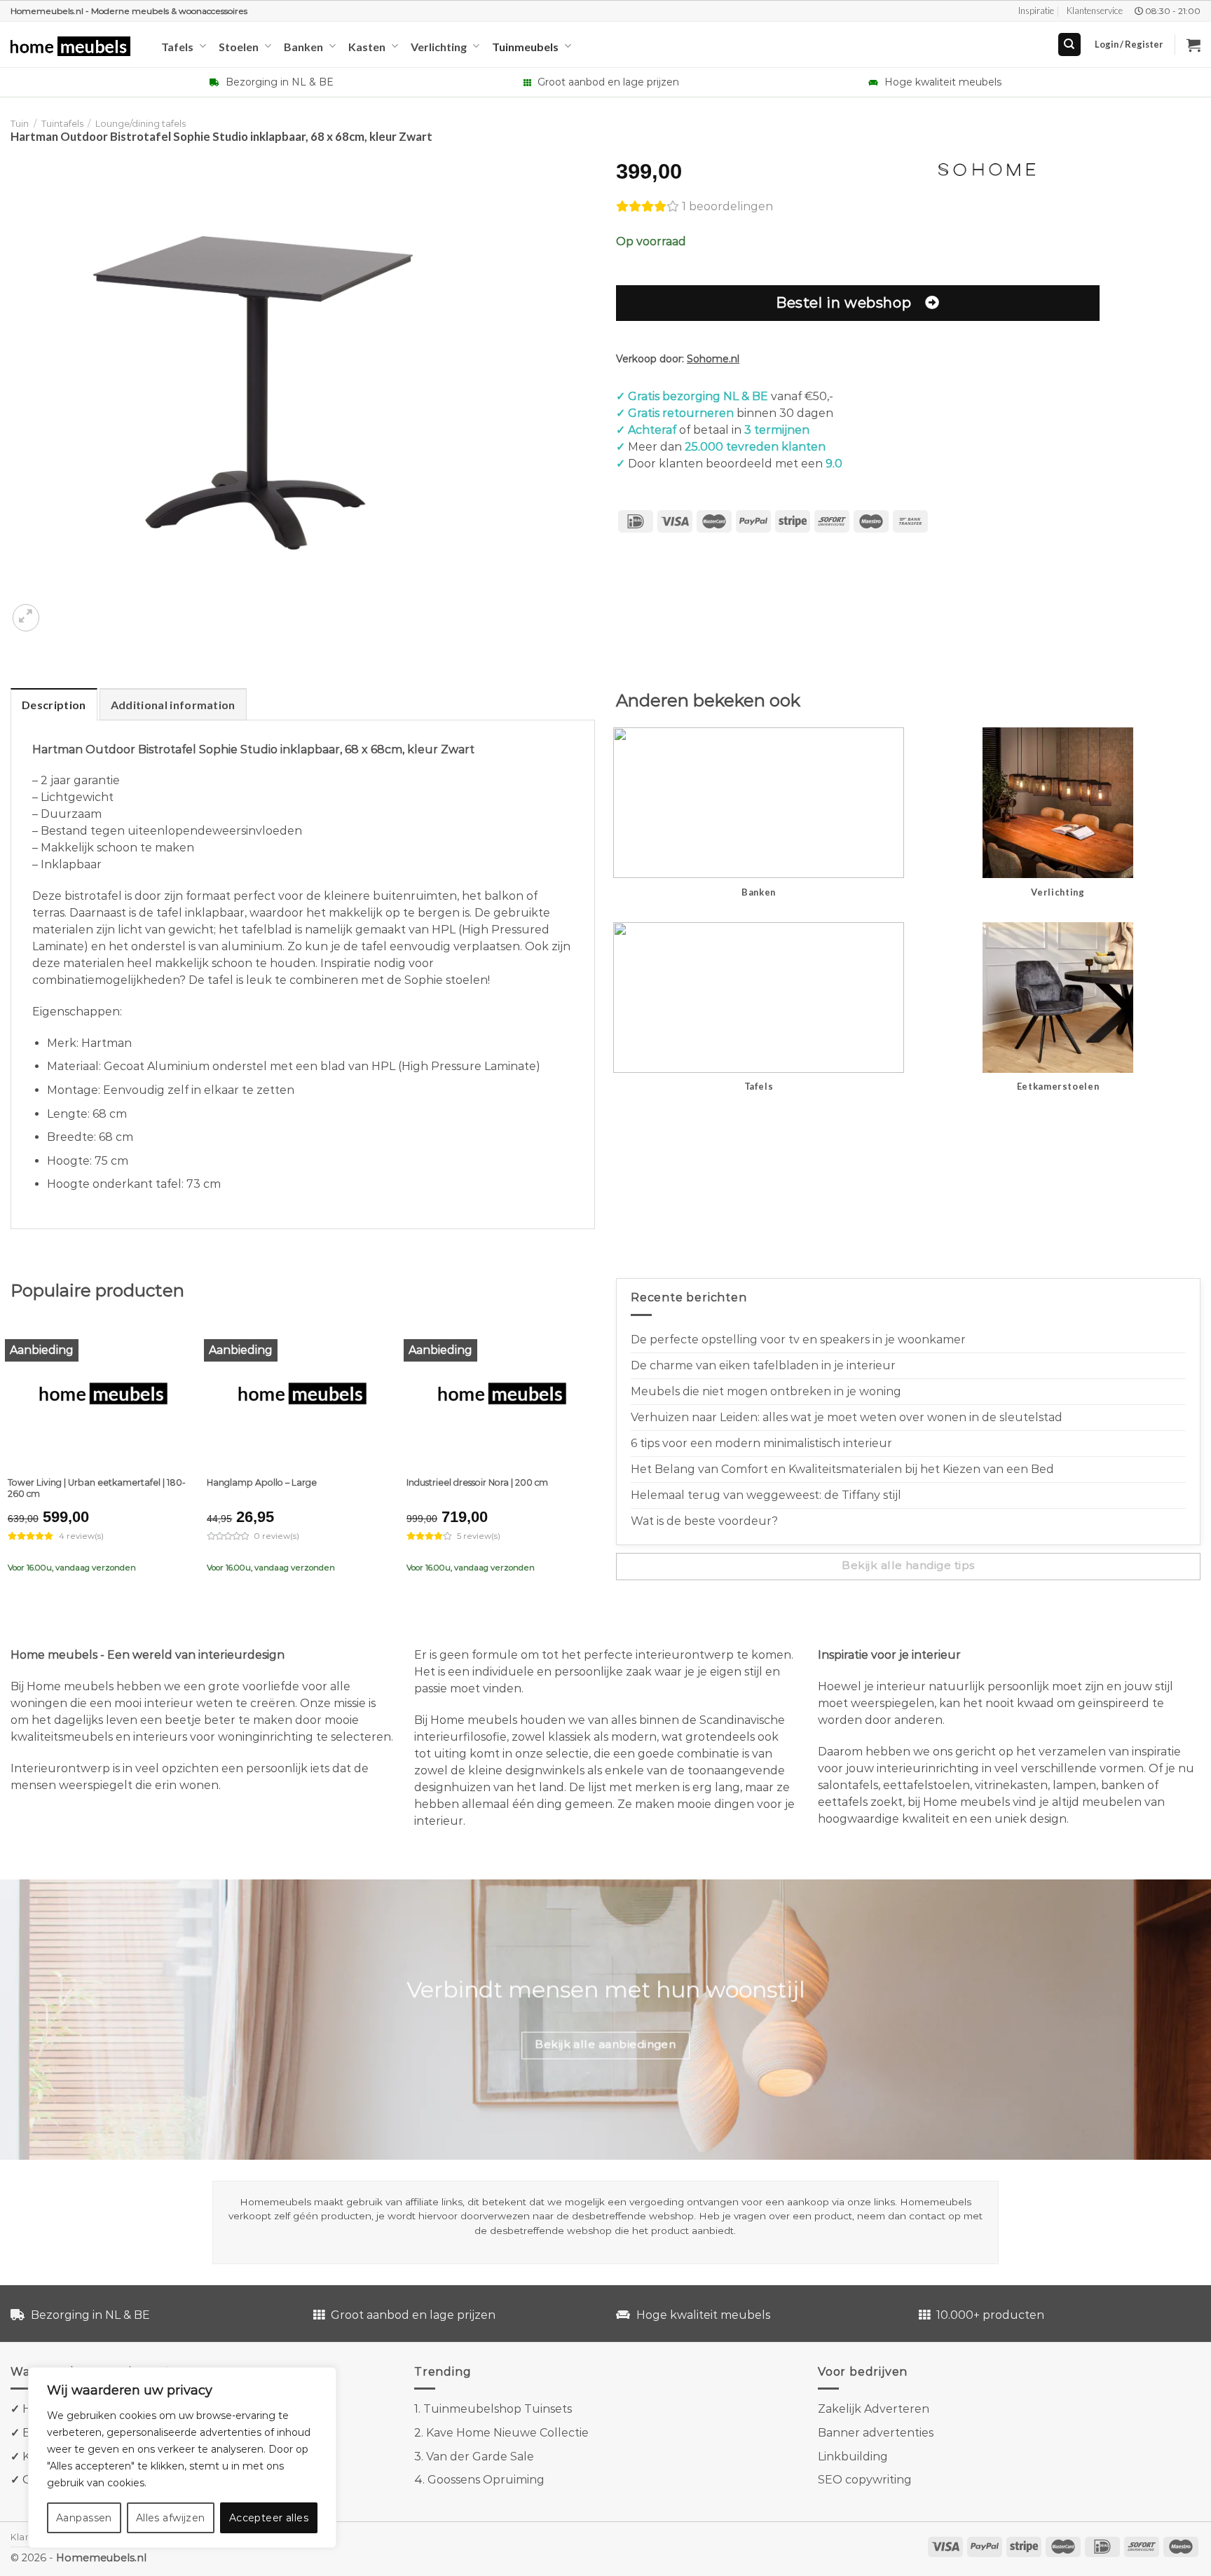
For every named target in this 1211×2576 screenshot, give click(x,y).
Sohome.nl (713, 359)
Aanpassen (84, 2518)
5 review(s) (479, 1536)
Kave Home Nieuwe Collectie (507, 2433)
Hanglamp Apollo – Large (262, 1482)
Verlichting (439, 47)
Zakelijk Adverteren (874, 2409)
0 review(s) (277, 1536)
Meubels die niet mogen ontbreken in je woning (766, 1391)
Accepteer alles (269, 2518)
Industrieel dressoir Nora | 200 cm (477, 1482)
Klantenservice (1095, 11)
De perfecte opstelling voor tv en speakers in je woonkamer (798, 1340)
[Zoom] (26, 618)
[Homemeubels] (75, 47)
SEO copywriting (865, 2480)
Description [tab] (54, 705)
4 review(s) (81, 1536)
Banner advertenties (876, 2433)
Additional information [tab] (173, 705)
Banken (303, 47)
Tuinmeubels (525, 47)
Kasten (367, 47)
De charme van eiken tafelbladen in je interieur (763, 1365)
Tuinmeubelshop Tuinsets (498, 2409)
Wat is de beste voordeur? (704, 1521)
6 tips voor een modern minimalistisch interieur (761, 1443)
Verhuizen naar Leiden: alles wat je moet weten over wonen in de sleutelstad (847, 1417)
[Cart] (1193, 45)
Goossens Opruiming (486, 2480)
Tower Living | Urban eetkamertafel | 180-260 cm (97, 1488)
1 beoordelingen (727, 206)
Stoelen (239, 47)
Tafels (177, 47)
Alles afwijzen (171, 2518)
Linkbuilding (853, 2457)
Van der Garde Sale (480, 2457)
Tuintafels (62, 124)
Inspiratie (1036, 11)
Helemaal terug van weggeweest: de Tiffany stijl (766, 1495)
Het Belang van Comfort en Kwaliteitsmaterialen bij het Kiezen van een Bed (842, 1469)
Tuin (20, 124)
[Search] (1070, 44)
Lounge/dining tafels (141, 124)
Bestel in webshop (843, 302)
